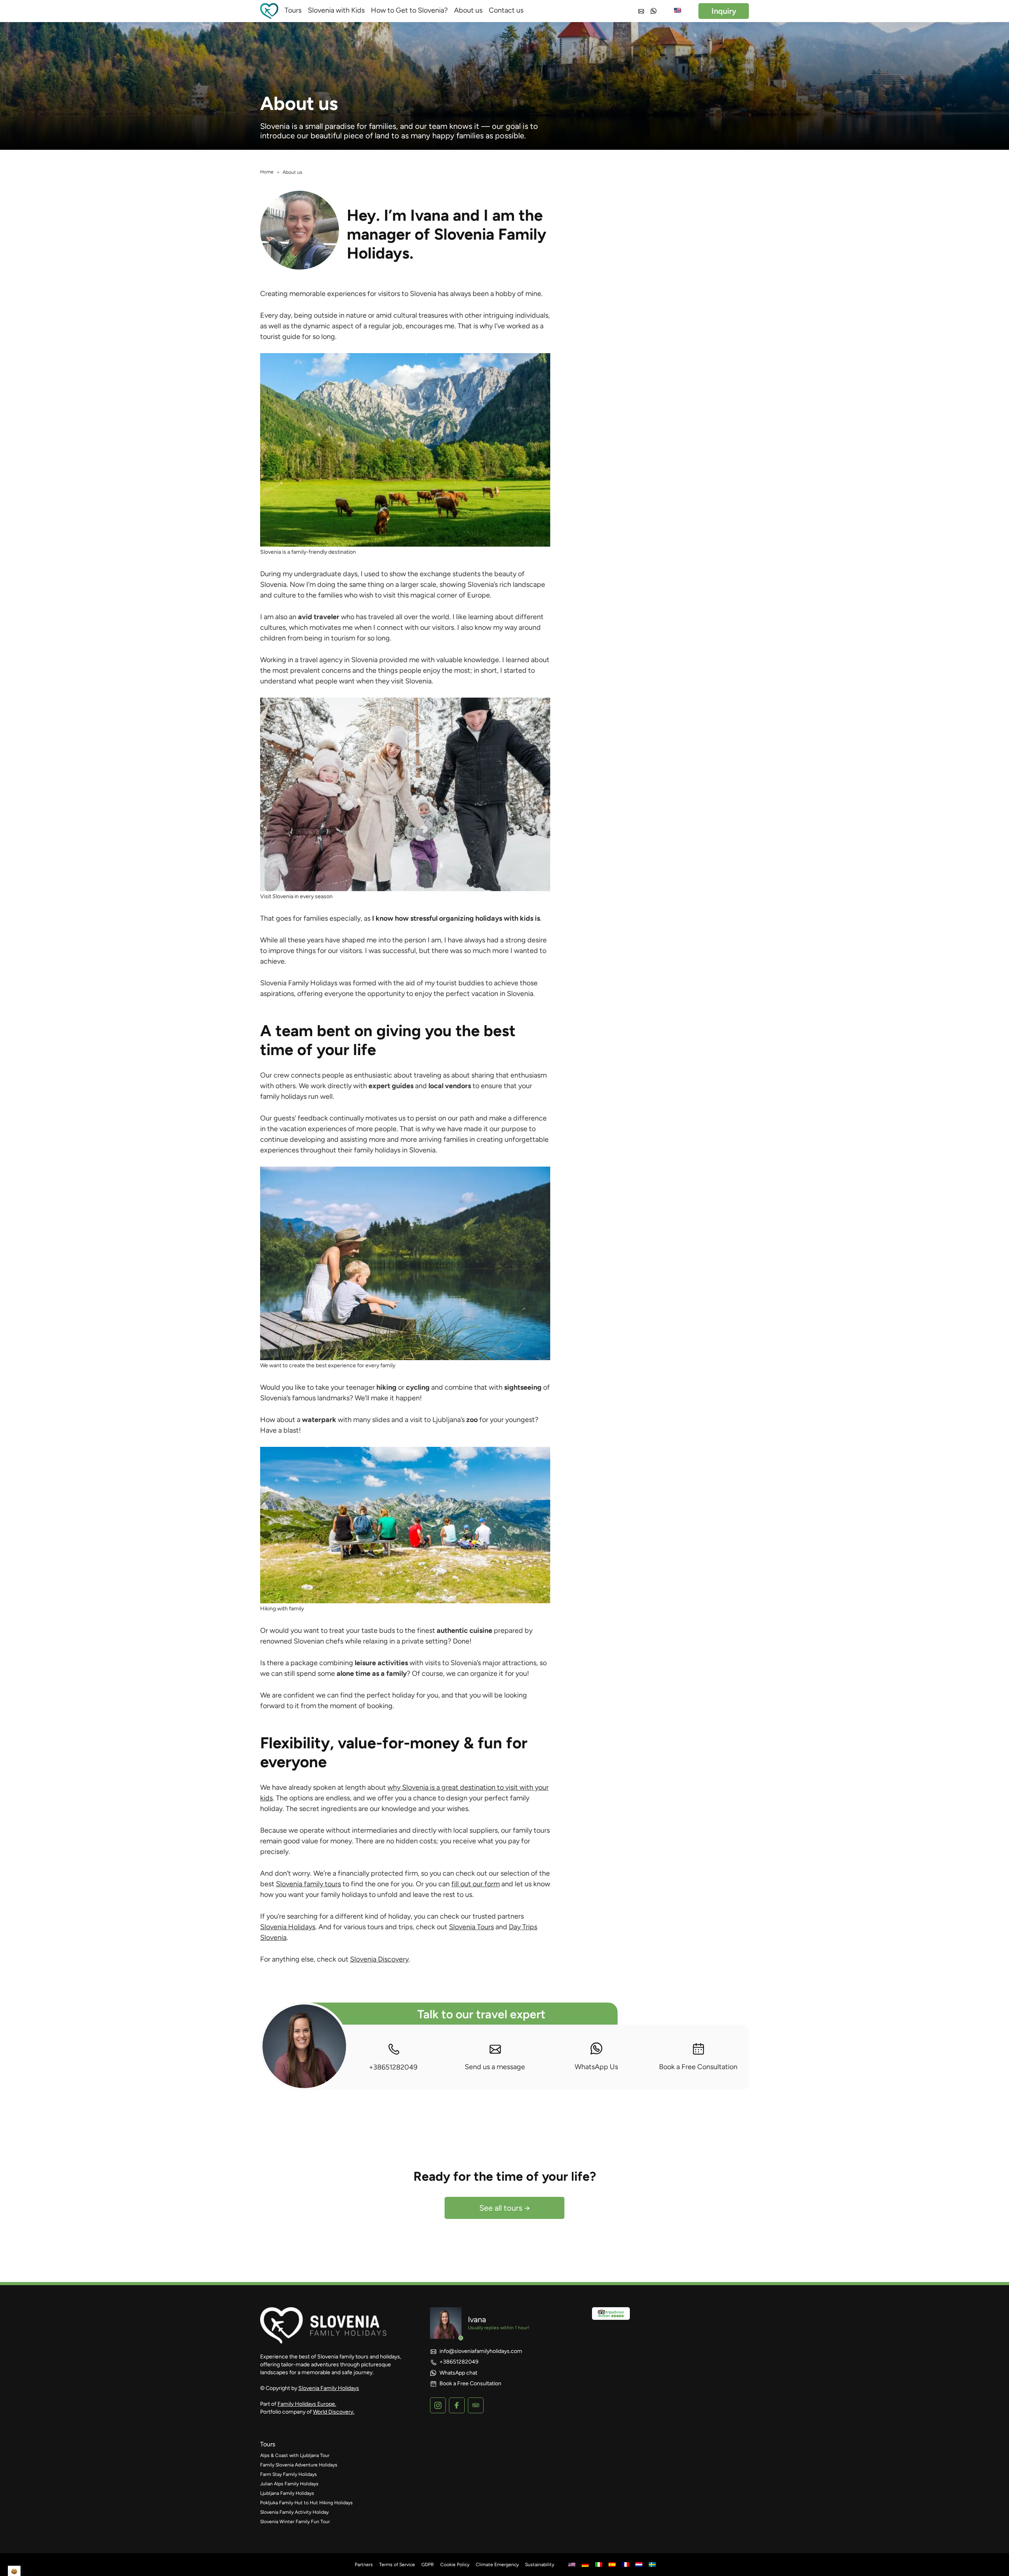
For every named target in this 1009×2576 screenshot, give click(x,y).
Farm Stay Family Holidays (289, 2474)
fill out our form (476, 1884)
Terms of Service (397, 2565)
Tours (293, 10)
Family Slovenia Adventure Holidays (299, 2465)
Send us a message (495, 2067)
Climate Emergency (497, 2565)
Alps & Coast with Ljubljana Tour (295, 2455)
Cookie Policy (455, 2565)
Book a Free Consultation (698, 2067)
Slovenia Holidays (288, 1927)
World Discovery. (334, 2412)
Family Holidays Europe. (307, 2404)
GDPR (428, 2565)
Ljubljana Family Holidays (287, 2493)
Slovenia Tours (471, 1927)
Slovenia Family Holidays (329, 2388)
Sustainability (540, 2565)
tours (268, 2444)
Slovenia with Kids (336, 10)
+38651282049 (393, 2067)
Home (267, 172)
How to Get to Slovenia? (409, 10)
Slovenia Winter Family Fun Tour (295, 2522)
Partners (364, 2565)
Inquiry (724, 11)
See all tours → (505, 2208)
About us (468, 10)
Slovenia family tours (308, 1884)
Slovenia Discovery (379, 1959)
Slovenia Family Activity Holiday (294, 2512)
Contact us (506, 10)
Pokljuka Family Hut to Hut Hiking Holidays (306, 2503)
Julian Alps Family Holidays (289, 2484)
